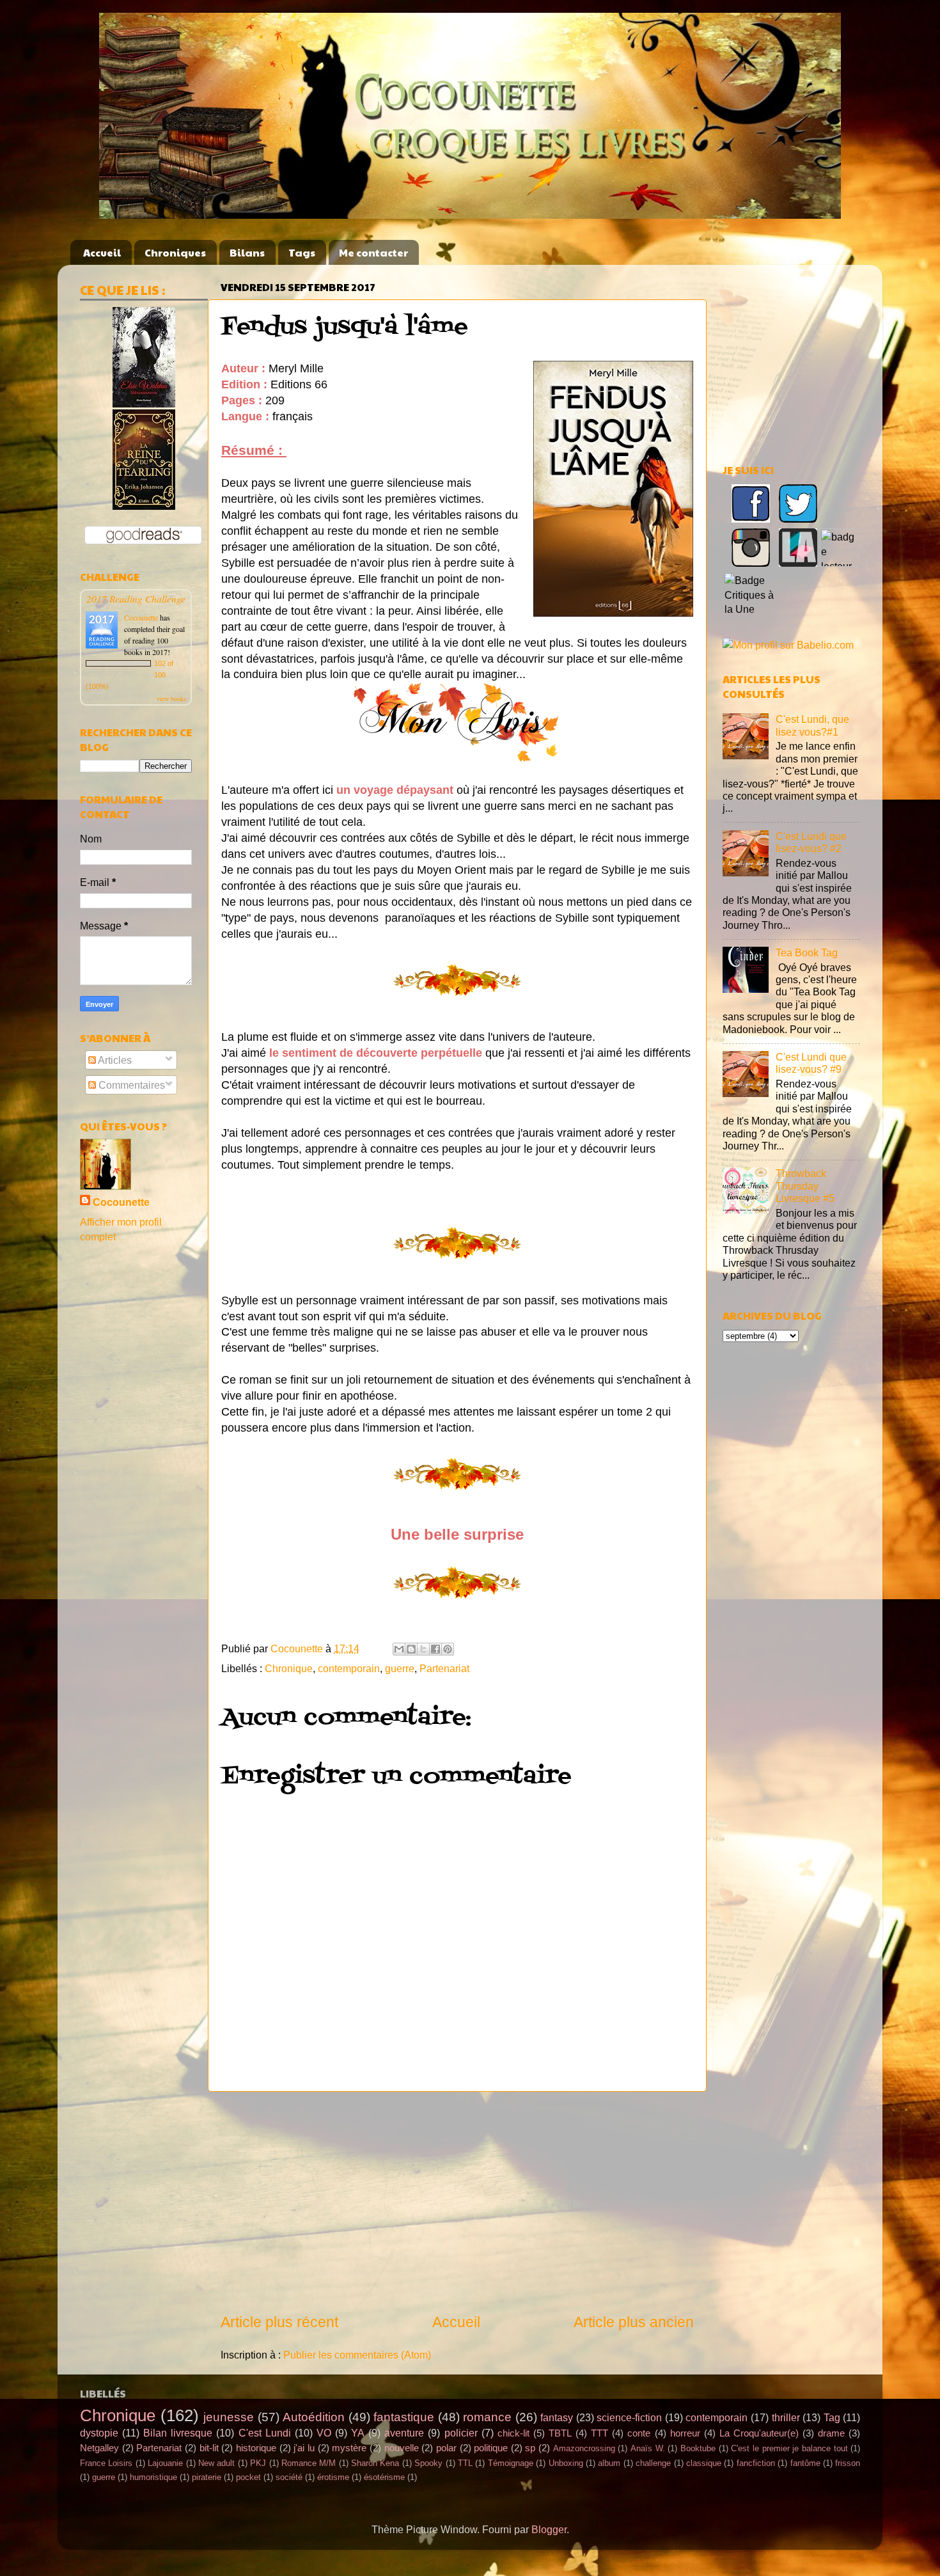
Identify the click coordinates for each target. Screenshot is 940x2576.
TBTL (560, 2433)
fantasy (557, 2417)
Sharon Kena (375, 2463)
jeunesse (229, 2417)
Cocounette (141, 617)
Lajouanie (165, 2463)
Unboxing (566, 2463)
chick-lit (513, 2433)
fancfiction (756, 2463)
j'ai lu (304, 2448)
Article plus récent (279, 2322)
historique (256, 2448)
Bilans (247, 252)
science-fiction (629, 2417)
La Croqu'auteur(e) (759, 2433)
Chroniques (175, 252)
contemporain (349, 1668)
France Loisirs (106, 2463)
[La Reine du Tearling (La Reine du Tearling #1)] (144, 506)
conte (639, 2433)
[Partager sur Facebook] (435, 1649)
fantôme (805, 2463)
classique (704, 2463)
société (289, 2477)
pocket (248, 2477)
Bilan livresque (178, 2433)
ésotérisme (384, 2477)
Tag (832, 2417)
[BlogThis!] (411, 1649)
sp (530, 2448)
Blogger (549, 2529)
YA (358, 2433)
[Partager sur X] (423, 1649)
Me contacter (373, 252)
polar (446, 2448)
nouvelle (402, 2448)
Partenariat (444, 1668)
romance (487, 2417)
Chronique (289, 1668)
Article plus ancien (634, 2322)
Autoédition (314, 2417)
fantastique (404, 2417)
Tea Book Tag (807, 952)
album (609, 2463)
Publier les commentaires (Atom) (357, 2355)
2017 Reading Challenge (136, 598)
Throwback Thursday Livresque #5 (805, 1186)
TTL (465, 2463)
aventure (404, 2433)
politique (491, 2448)
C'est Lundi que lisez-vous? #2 (811, 842)
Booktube (698, 2448)
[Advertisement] (457, 2202)
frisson (848, 2463)
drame (831, 2433)
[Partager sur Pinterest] (448, 1649)
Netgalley (99, 2448)
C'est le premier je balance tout (789, 2448)
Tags (302, 252)
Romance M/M (309, 2463)
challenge (653, 2463)
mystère (349, 2448)
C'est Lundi (265, 2433)
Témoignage (511, 2463)
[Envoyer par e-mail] (399, 1649)
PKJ (258, 2463)
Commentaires (130, 1085)
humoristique (153, 2477)
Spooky (428, 2463)
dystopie (99, 2433)
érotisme (333, 2477)
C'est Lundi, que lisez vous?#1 (812, 725)
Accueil (102, 252)
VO (324, 2433)
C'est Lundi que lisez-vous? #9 (811, 1063)
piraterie (207, 2477)
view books (171, 699)
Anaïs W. (648, 2448)
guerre (400, 1668)
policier (461, 2433)
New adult (216, 2463)
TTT (599, 2433)
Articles (114, 1060)
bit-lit (209, 2448)
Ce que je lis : (122, 290)
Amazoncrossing (584, 2448)
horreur (685, 2433)
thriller (786, 2417)
